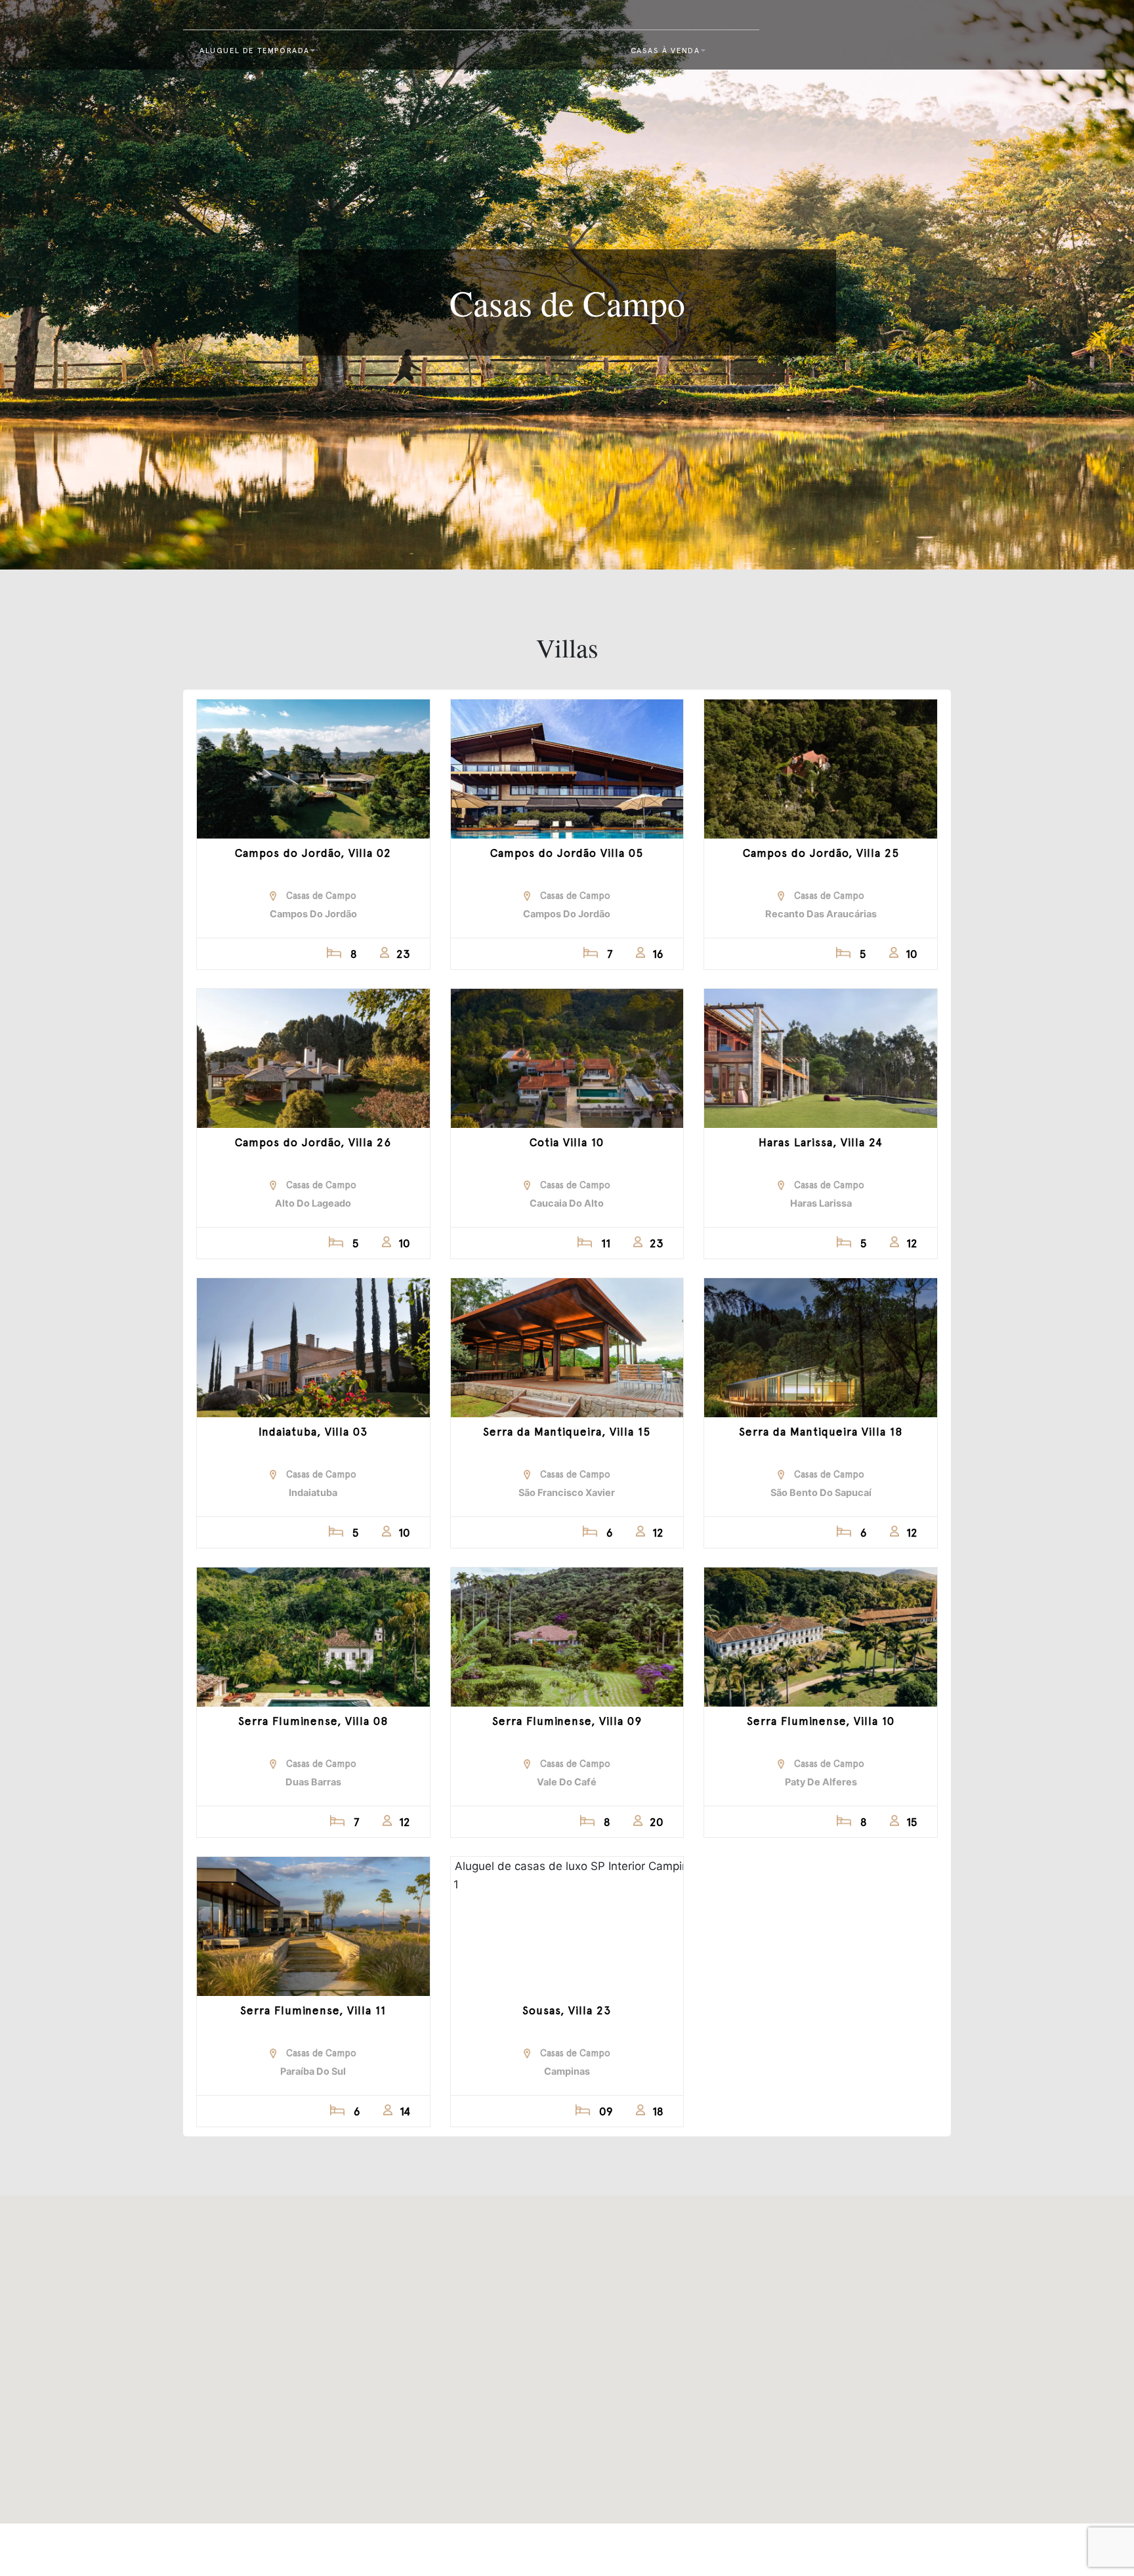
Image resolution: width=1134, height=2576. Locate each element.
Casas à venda (665, 51)
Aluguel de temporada (255, 51)
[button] (490, 2340)
